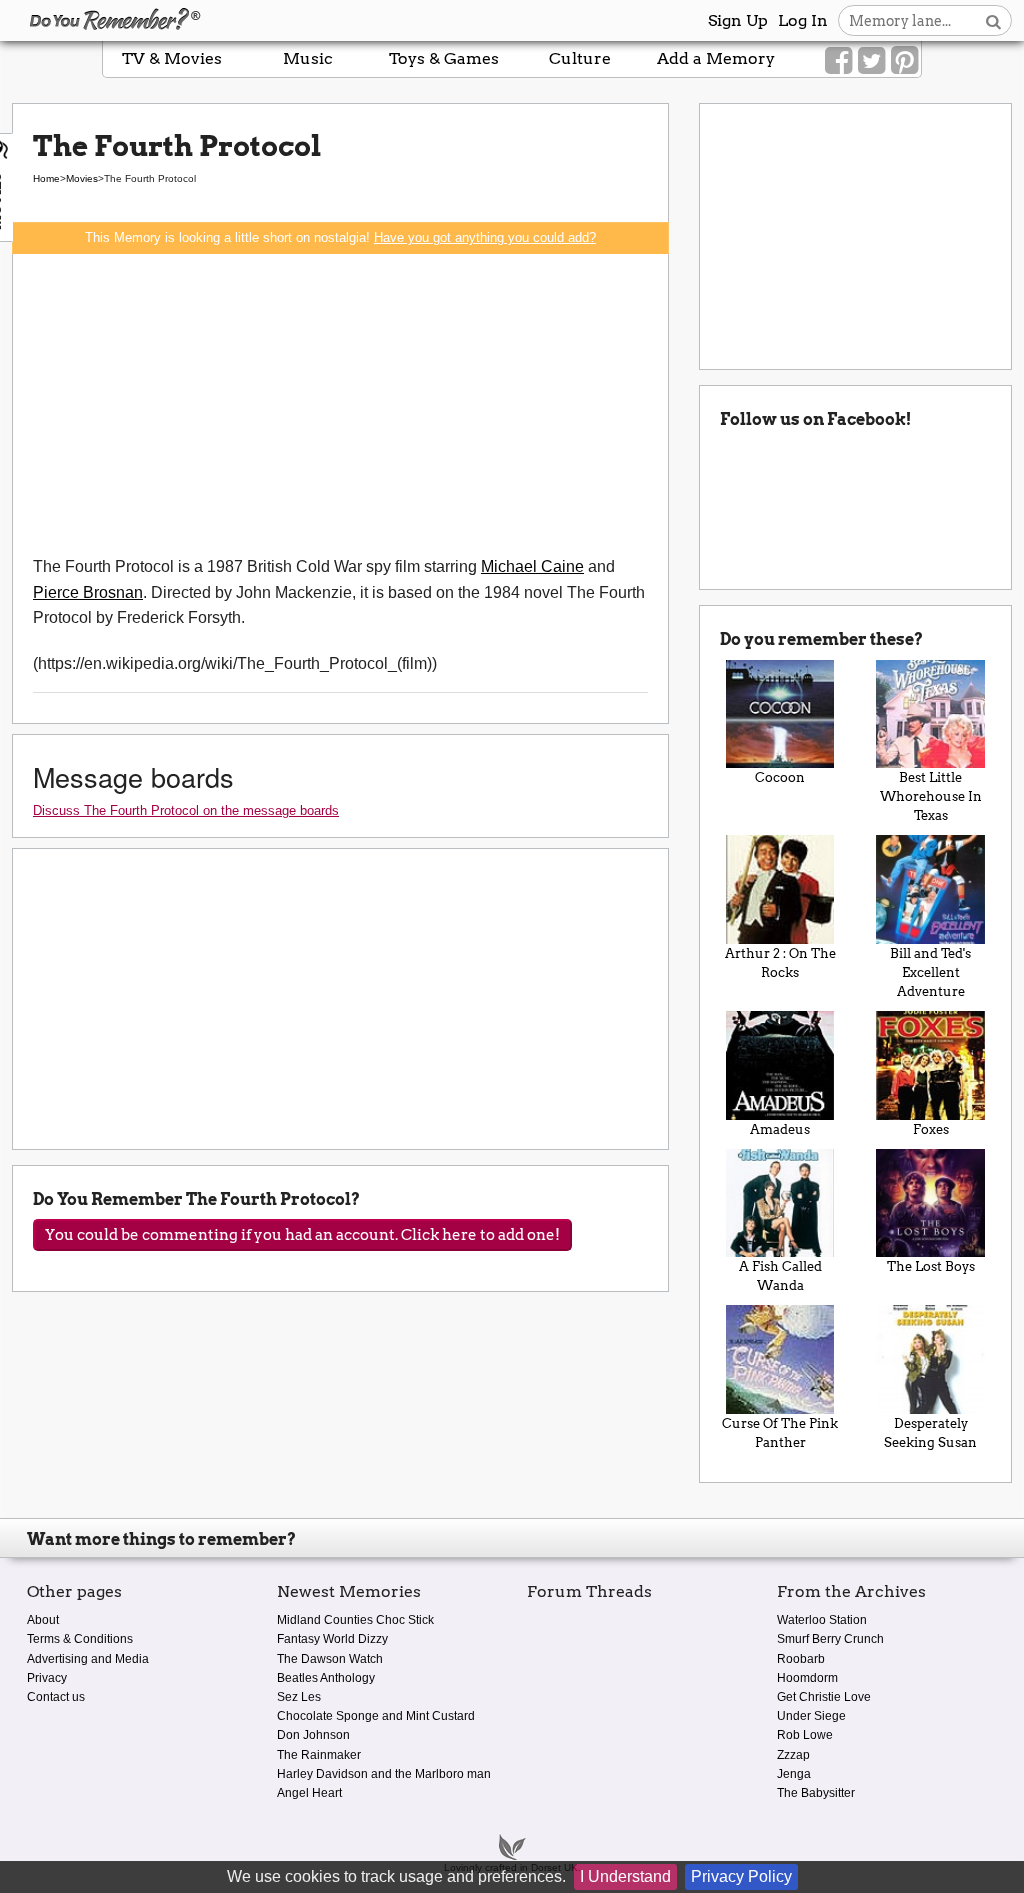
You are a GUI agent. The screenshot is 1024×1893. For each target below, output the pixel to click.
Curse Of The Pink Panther (780, 1433)
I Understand (625, 1876)
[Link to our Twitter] (871, 61)
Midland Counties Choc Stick (355, 1620)
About (43, 1620)
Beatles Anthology (326, 1678)
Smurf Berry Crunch (830, 1639)
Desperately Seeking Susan (930, 1433)
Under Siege (811, 1716)
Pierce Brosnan (88, 592)
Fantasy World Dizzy (332, 1639)
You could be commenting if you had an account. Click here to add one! (302, 1235)
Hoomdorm (807, 1678)
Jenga (794, 1774)
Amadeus (780, 1129)
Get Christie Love (824, 1697)
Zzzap (793, 1755)
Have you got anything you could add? (485, 237)
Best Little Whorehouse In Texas (931, 796)
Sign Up (738, 20)
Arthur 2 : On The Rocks (780, 963)
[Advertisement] (340, 404)
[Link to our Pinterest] (904, 61)
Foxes (931, 1129)
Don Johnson (313, 1735)
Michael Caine (532, 566)
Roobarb (801, 1659)
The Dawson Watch (330, 1659)
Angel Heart (309, 1793)
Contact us (56, 1697)
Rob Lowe (805, 1735)
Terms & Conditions (80, 1639)
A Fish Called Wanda (780, 1276)
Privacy (47, 1678)
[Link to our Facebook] (838, 61)
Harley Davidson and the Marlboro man (384, 1774)
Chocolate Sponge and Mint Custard (376, 1716)
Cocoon (780, 777)
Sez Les (299, 1697)
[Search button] (993, 20)
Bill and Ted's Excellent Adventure (930, 972)
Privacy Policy (741, 1876)
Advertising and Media (88, 1659)
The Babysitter (816, 1793)
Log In (803, 20)
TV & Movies (172, 58)
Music (308, 58)
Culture (580, 58)
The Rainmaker (319, 1755)
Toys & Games (444, 58)
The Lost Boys (931, 1266)
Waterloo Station (822, 1620)
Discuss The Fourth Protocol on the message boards (186, 810)
